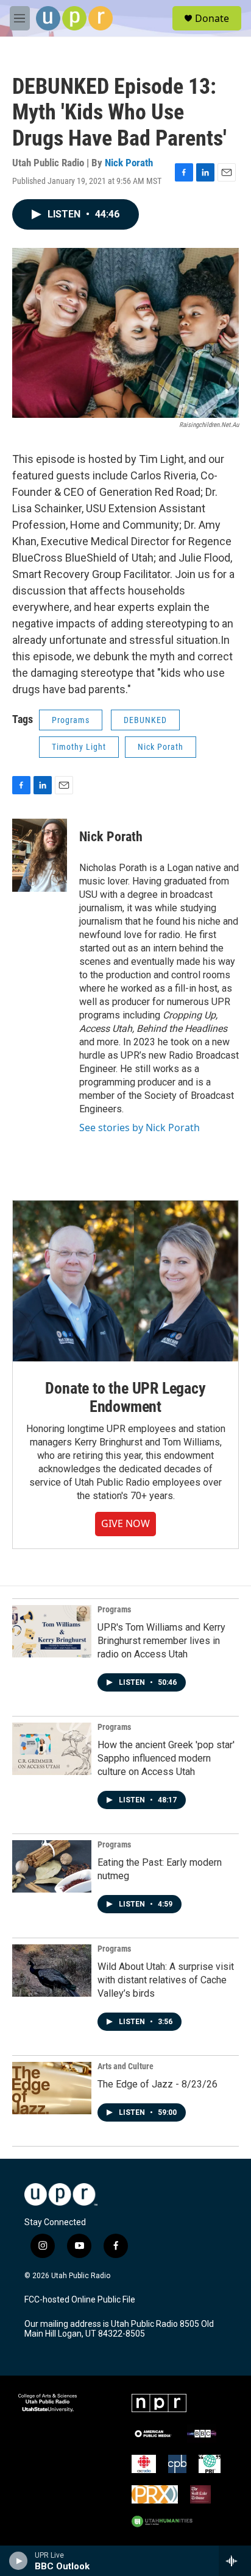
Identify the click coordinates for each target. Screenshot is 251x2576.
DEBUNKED (145, 720)
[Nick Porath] (40, 855)
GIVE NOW (125, 1523)
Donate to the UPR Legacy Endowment (125, 1397)
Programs (71, 720)
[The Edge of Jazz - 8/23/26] (52, 2088)
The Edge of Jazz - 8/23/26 (157, 2084)
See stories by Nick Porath (140, 1127)
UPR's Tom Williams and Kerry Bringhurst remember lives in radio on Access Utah (161, 1641)
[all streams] (235, 2561)
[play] (19, 2561)
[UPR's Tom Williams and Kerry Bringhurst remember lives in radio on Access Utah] (52, 1631)
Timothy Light (79, 747)
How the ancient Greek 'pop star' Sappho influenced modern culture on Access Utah (166, 1758)
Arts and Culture (125, 2066)
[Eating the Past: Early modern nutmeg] (52, 1866)
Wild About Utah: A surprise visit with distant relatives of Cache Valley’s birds (166, 1980)
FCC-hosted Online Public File (80, 2300)
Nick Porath (129, 163)
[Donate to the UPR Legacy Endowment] (125, 1281)
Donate (212, 18)
